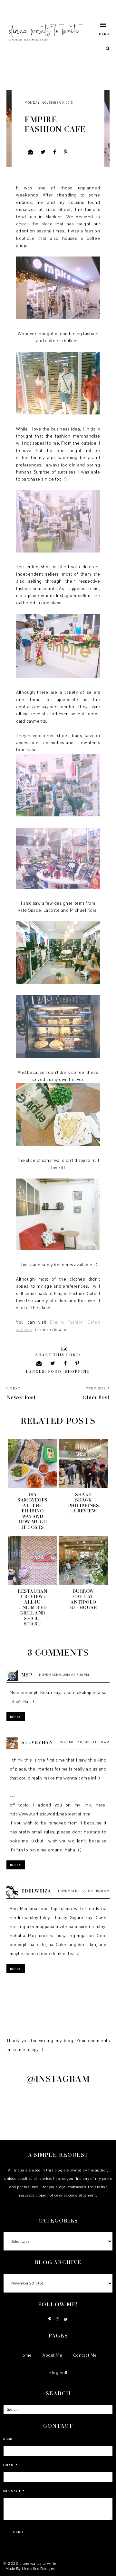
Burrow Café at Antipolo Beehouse (83, 1599)
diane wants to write (38, 2563)
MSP (27, 1675)
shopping (77, 1371)
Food (55, 1371)
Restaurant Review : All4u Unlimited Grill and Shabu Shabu (33, 1607)
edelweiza (36, 1891)
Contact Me (85, 2355)
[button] (100, 29)
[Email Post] (63, 1348)
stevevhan (37, 1742)
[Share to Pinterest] (66, 152)
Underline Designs (39, 2569)
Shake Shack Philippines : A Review (84, 1502)
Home (26, 2355)
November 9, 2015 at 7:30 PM (64, 1675)
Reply (16, 1717)
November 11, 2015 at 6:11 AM (85, 1742)
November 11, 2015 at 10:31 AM (84, 1891)
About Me (52, 2355)
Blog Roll (58, 2373)
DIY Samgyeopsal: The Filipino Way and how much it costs (33, 1511)
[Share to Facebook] (55, 152)
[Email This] (30, 152)
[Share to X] (43, 152)
